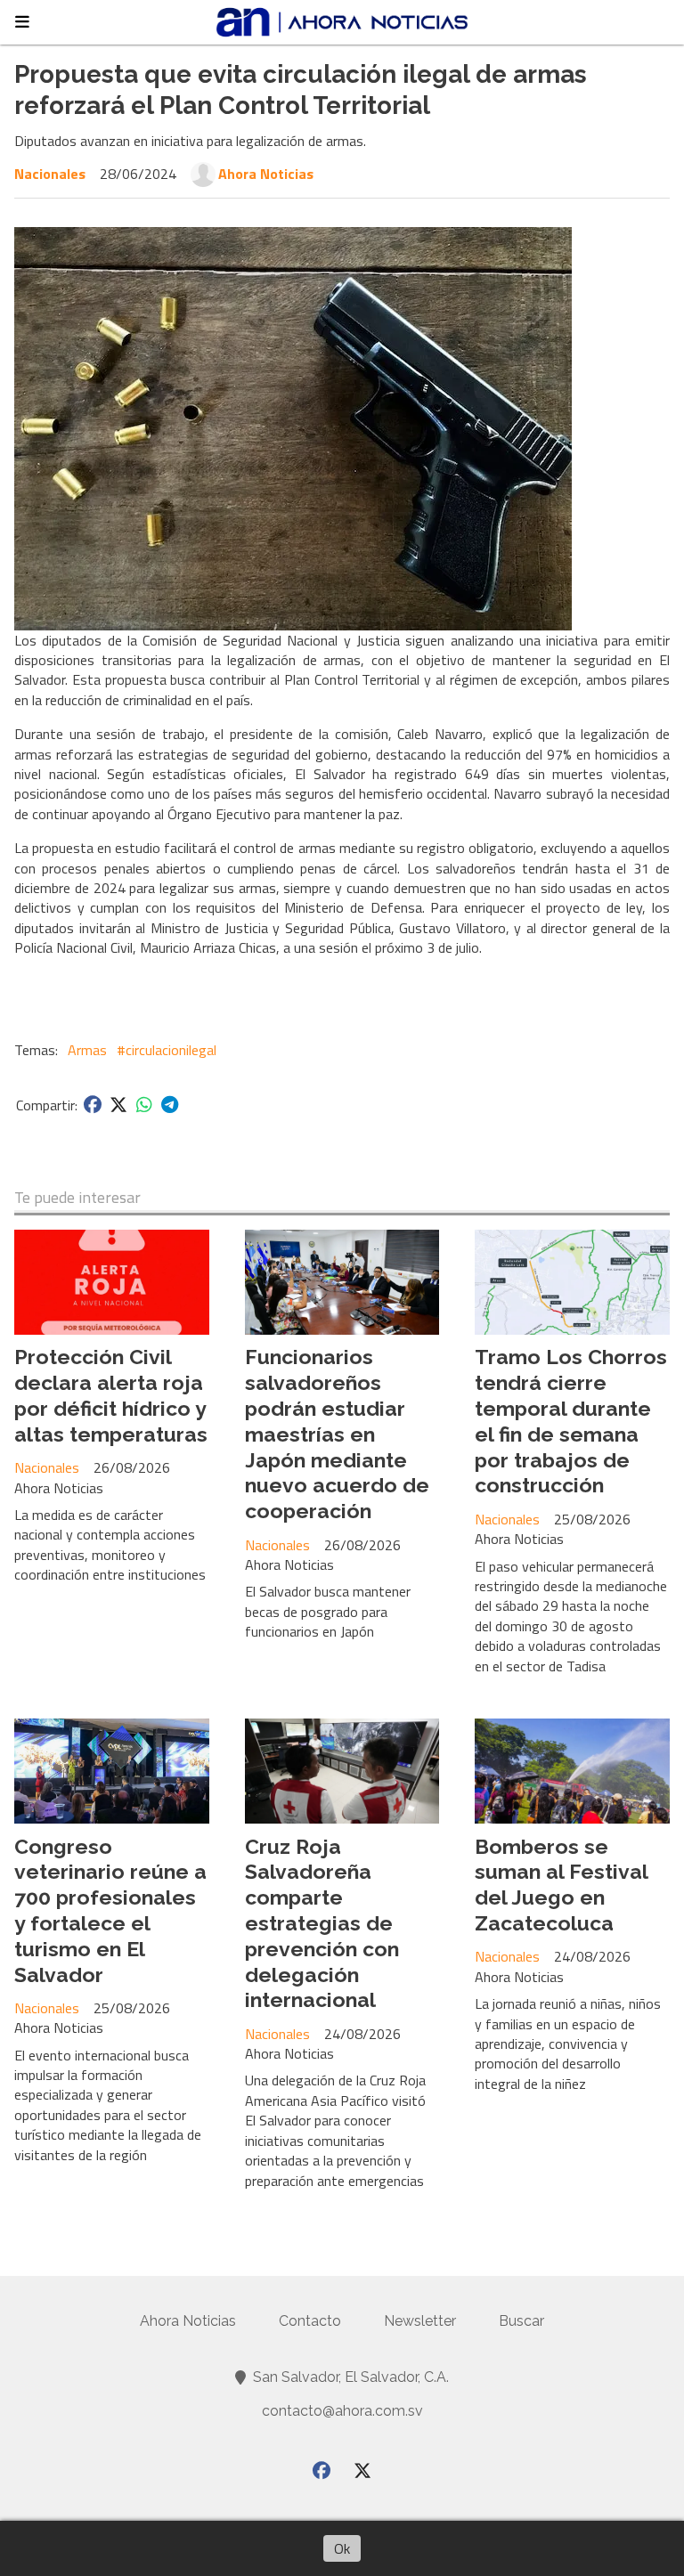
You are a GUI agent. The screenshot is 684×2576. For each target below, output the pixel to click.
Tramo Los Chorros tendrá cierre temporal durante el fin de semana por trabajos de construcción (571, 1421)
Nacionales (50, 174)
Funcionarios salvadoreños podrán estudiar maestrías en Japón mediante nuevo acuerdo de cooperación (337, 1434)
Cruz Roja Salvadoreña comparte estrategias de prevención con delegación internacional (322, 1923)
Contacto (310, 2321)
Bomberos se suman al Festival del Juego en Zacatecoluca (561, 1885)
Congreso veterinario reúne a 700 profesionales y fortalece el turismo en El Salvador (110, 1910)
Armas (87, 1050)
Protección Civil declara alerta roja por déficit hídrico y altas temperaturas (111, 1395)
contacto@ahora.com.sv (342, 2411)
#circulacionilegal (167, 1050)
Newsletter (420, 2321)
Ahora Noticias (266, 174)
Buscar (521, 2321)
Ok (342, 2548)
